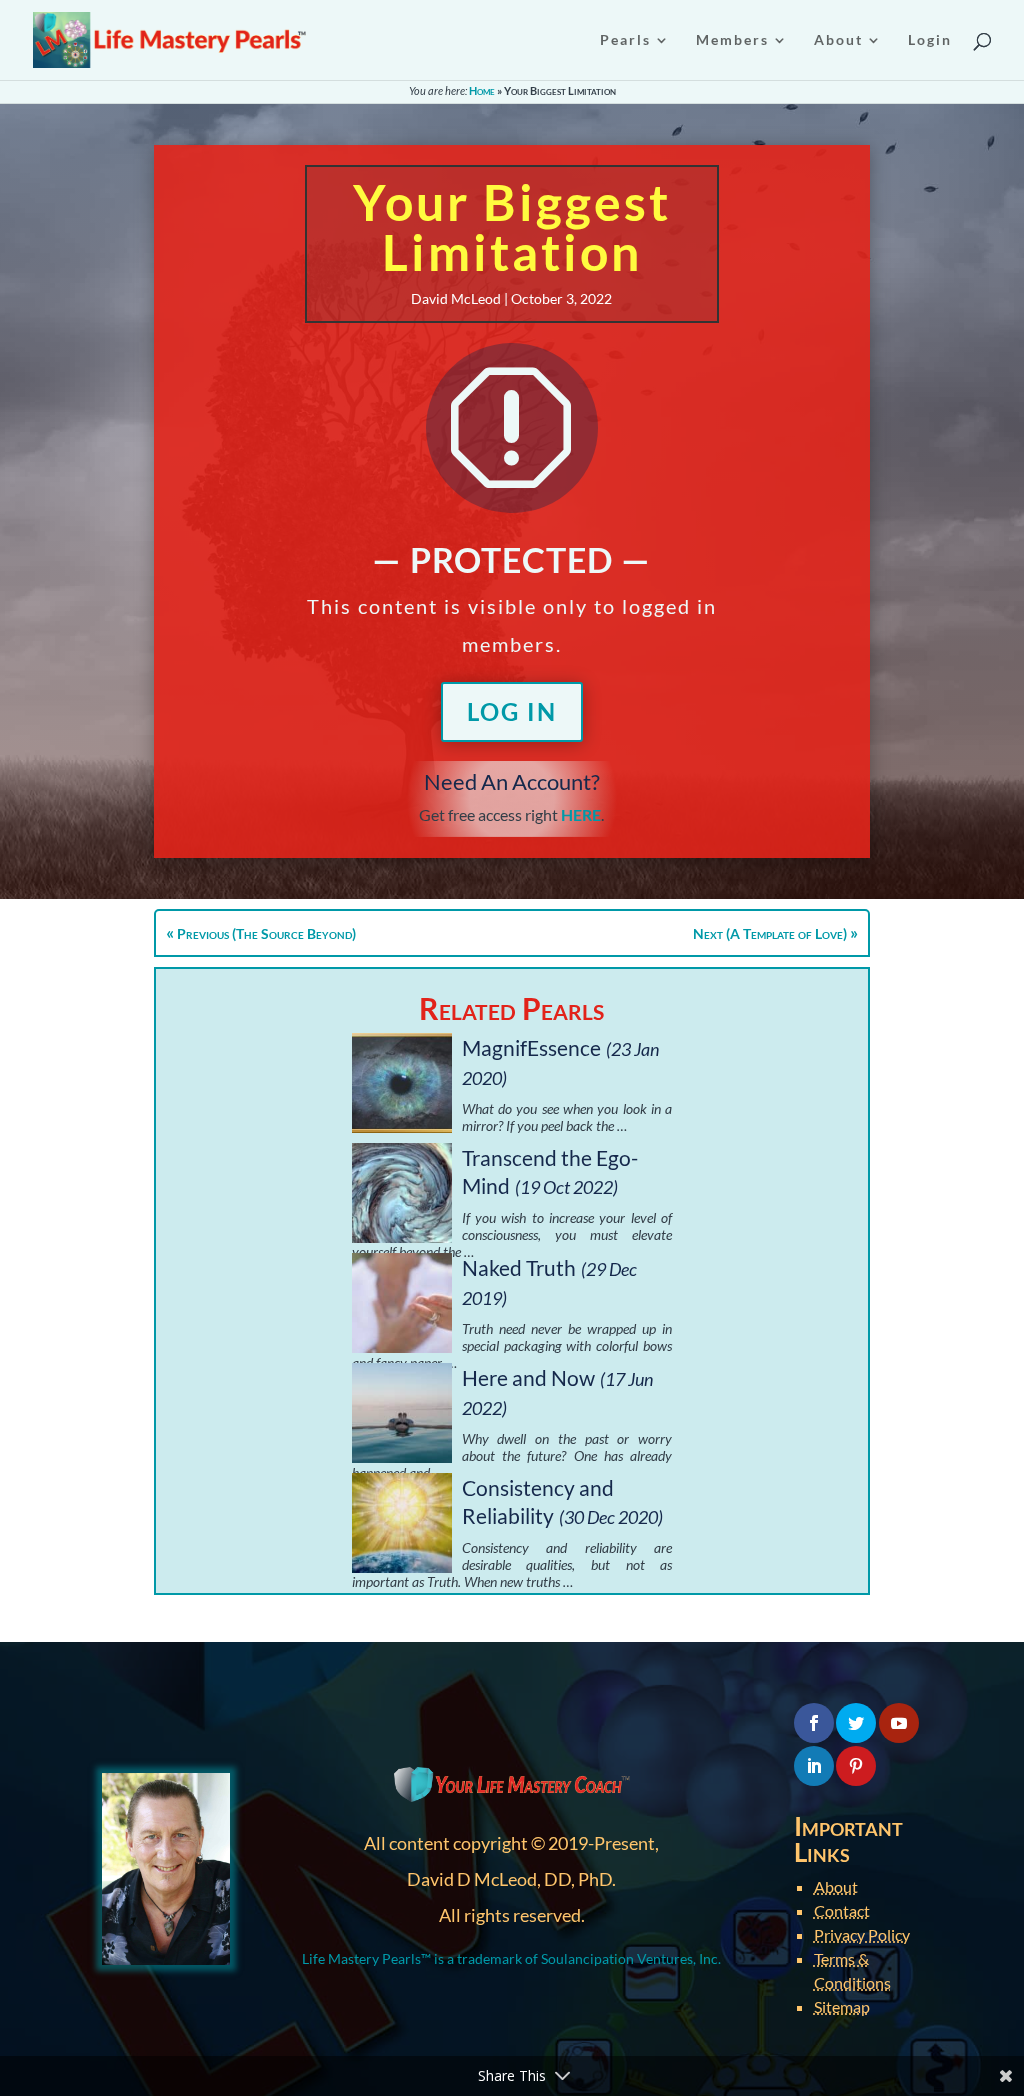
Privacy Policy (862, 1934)
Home (482, 90)
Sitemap (842, 2006)
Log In (512, 711)
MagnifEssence (531, 1047)
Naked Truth (519, 1267)
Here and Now (528, 1377)
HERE (581, 814)
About (836, 1886)
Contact (842, 1910)
